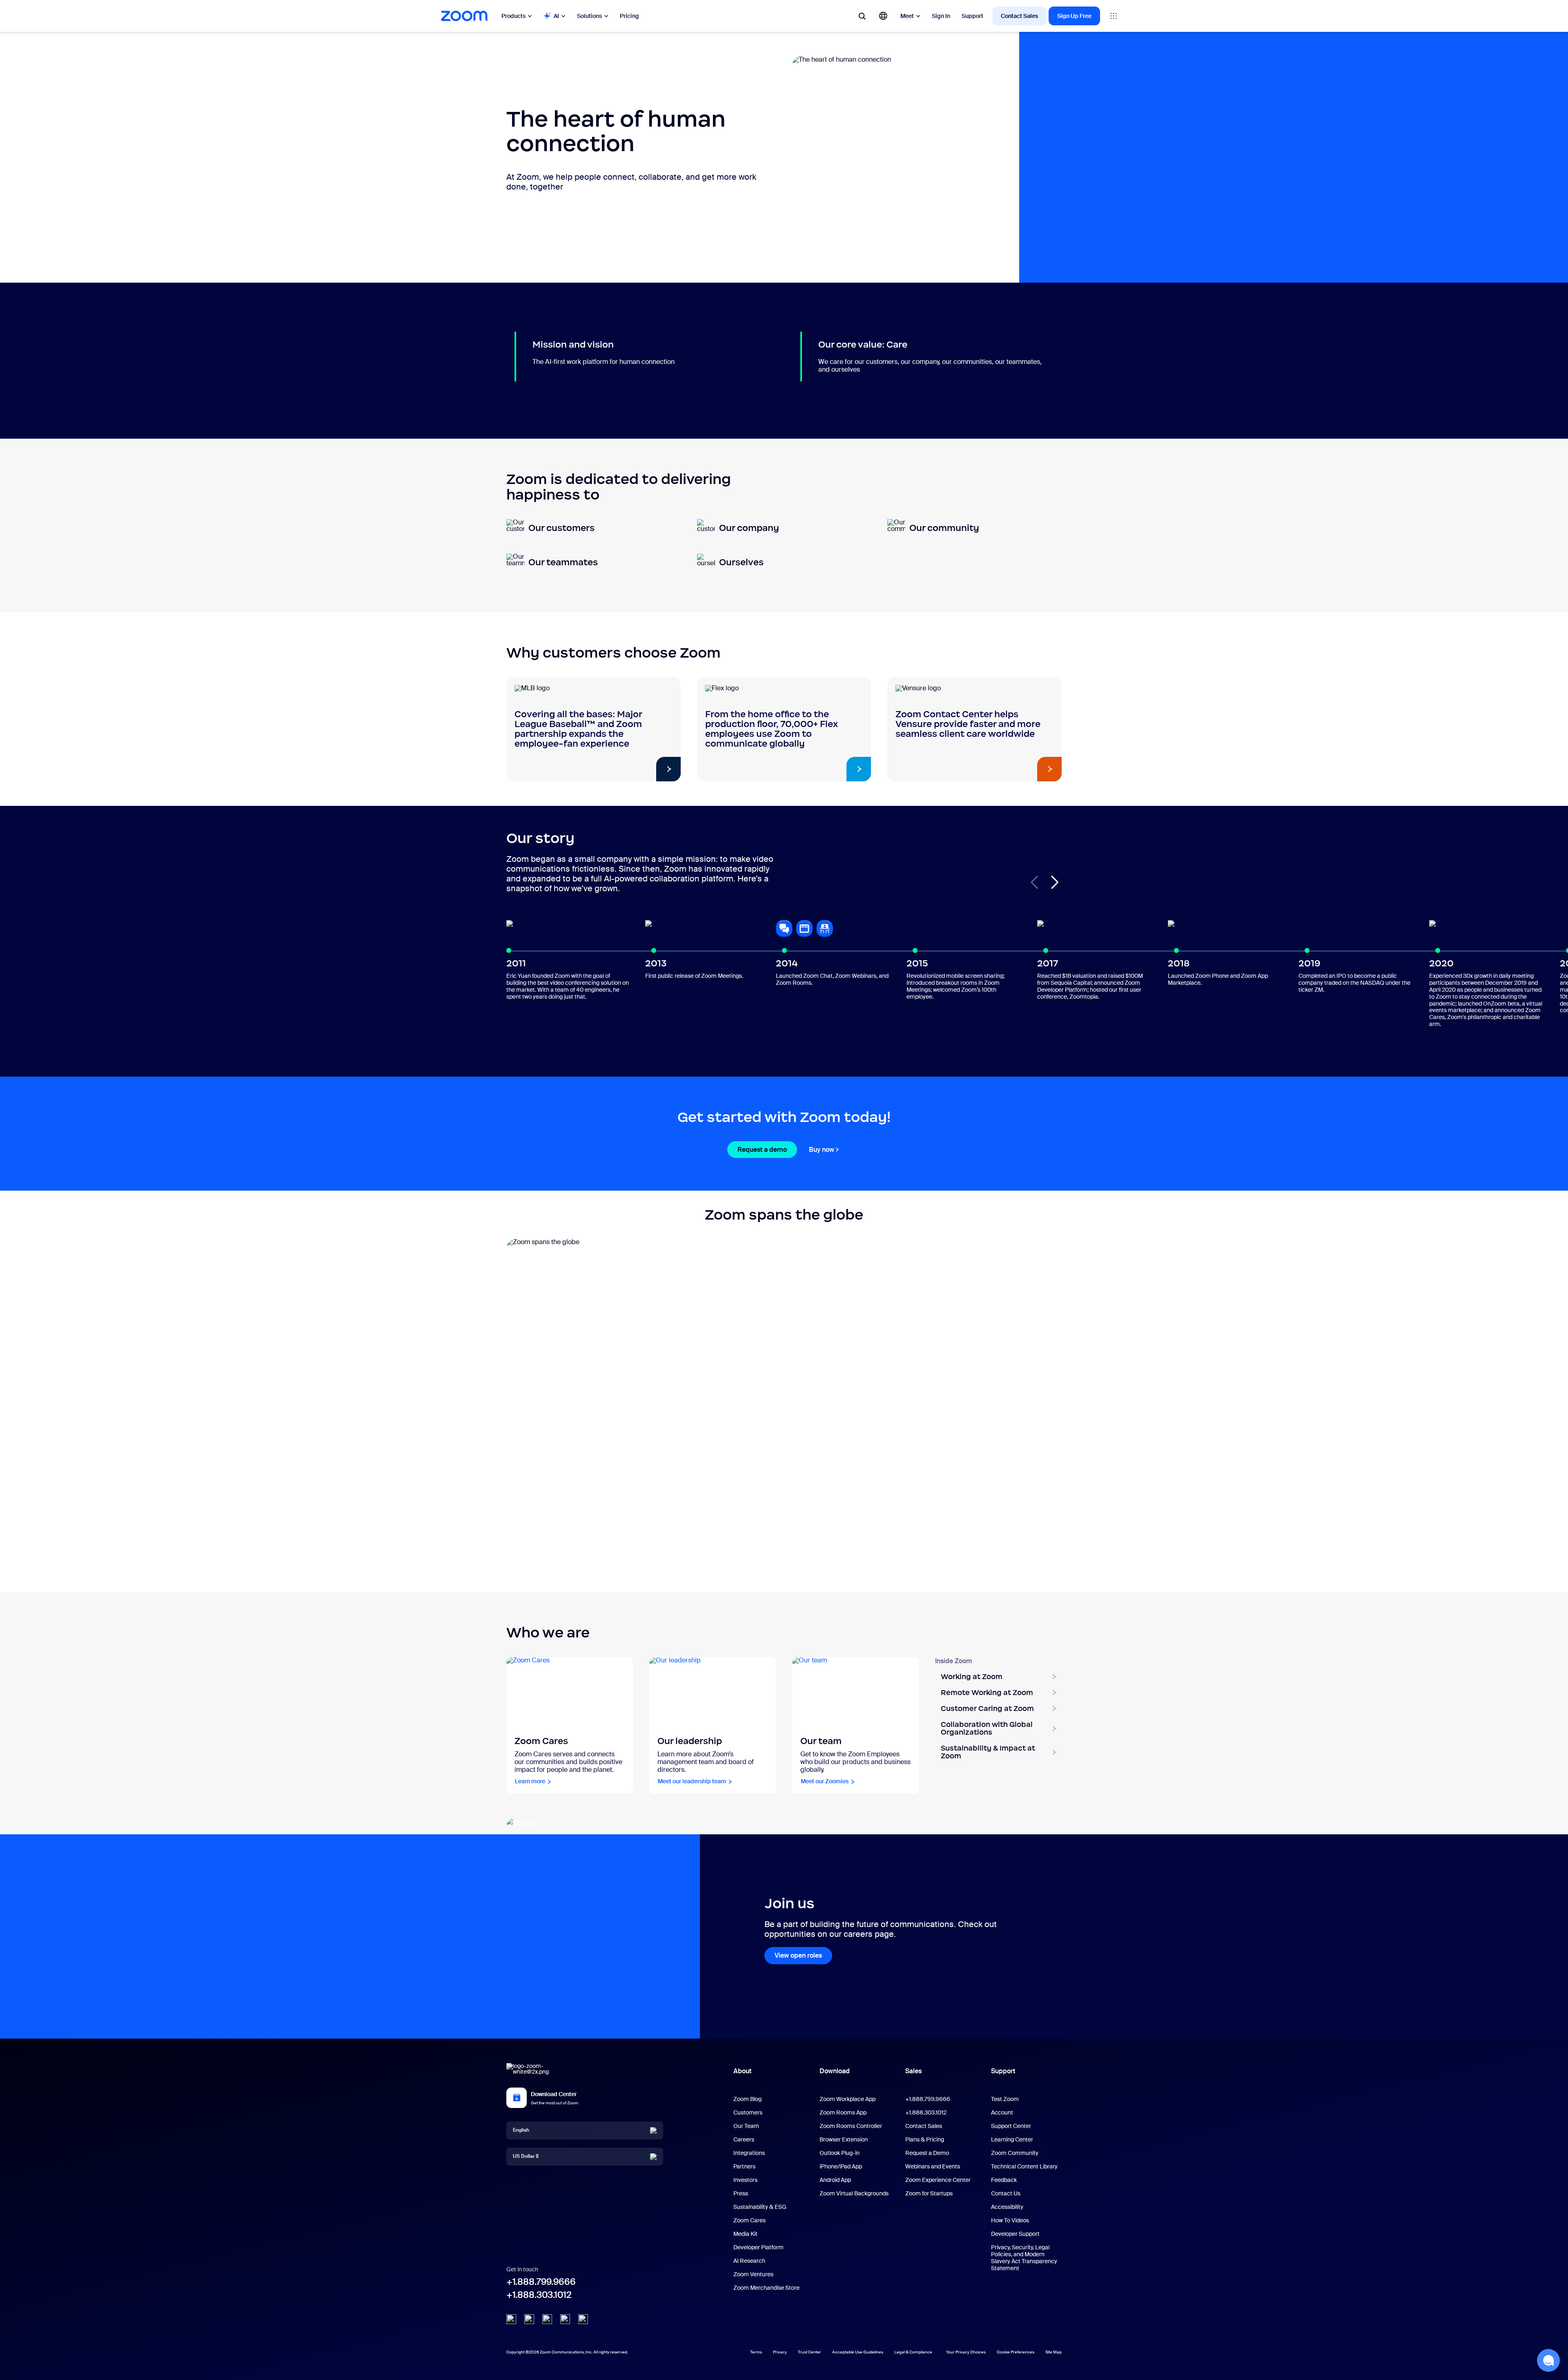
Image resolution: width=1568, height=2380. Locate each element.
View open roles (798, 1955)
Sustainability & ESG (760, 2207)
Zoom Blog (747, 2099)
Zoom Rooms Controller (851, 2126)
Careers (744, 2139)
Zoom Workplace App (847, 2099)
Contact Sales (1019, 16)
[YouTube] (547, 2319)
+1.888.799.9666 (541, 2282)
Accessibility (1007, 2207)
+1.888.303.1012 (539, 2295)
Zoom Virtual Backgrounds (854, 2193)
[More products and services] (1114, 16)
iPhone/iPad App (841, 2166)
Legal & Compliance (913, 2352)
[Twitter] (529, 2319)
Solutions (589, 16)
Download (835, 2071)
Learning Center (1012, 2139)
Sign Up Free (1074, 16)
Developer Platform (758, 2247)
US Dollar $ (526, 2156)
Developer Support (1015, 2234)
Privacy (780, 2352)
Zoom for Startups (929, 2193)
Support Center (1011, 2126)
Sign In (941, 16)
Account (1002, 2112)
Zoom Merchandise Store (766, 2288)
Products (513, 16)
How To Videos (1010, 2220)
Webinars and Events (933, 2166)
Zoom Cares (749, 2220)
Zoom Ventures (753, 2274)
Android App (835, 2180)
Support (972, 16)
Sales (913, 2071)
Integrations (749, 2153)
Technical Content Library (1024, 2166)
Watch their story (633, 769)
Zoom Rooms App (843, 2112)
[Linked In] (511, 2319)
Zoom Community (1015, 2153)
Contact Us (1006, 2193)
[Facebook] (565, 2319)
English (521, 2130)
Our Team (746, 2126)
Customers (748, 2112)
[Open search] (862, 16)
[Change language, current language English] (883, 16)
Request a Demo (927, 2153)
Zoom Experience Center (938, 2180)
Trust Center (810, 2352)
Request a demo (762, 1150)
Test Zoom (1005, 2099)
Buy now (822, 1150)
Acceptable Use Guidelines (858, 2352)
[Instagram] (583, 2319)
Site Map (1053, 2352)
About (742, 2071)
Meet (907, 16)
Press (741, 2193)
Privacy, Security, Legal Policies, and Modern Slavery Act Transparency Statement (1024, 2258)
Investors (745, 2180)
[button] (1055, 882)
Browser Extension (844, 2139)
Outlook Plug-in (840, 2153)
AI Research (749, 2261)
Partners (744, 2166)
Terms (756, 2352)
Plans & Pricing (925, 2139)
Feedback (1004, 2180)
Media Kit (745, 2234)
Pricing (629, 16)
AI (556, 16)
